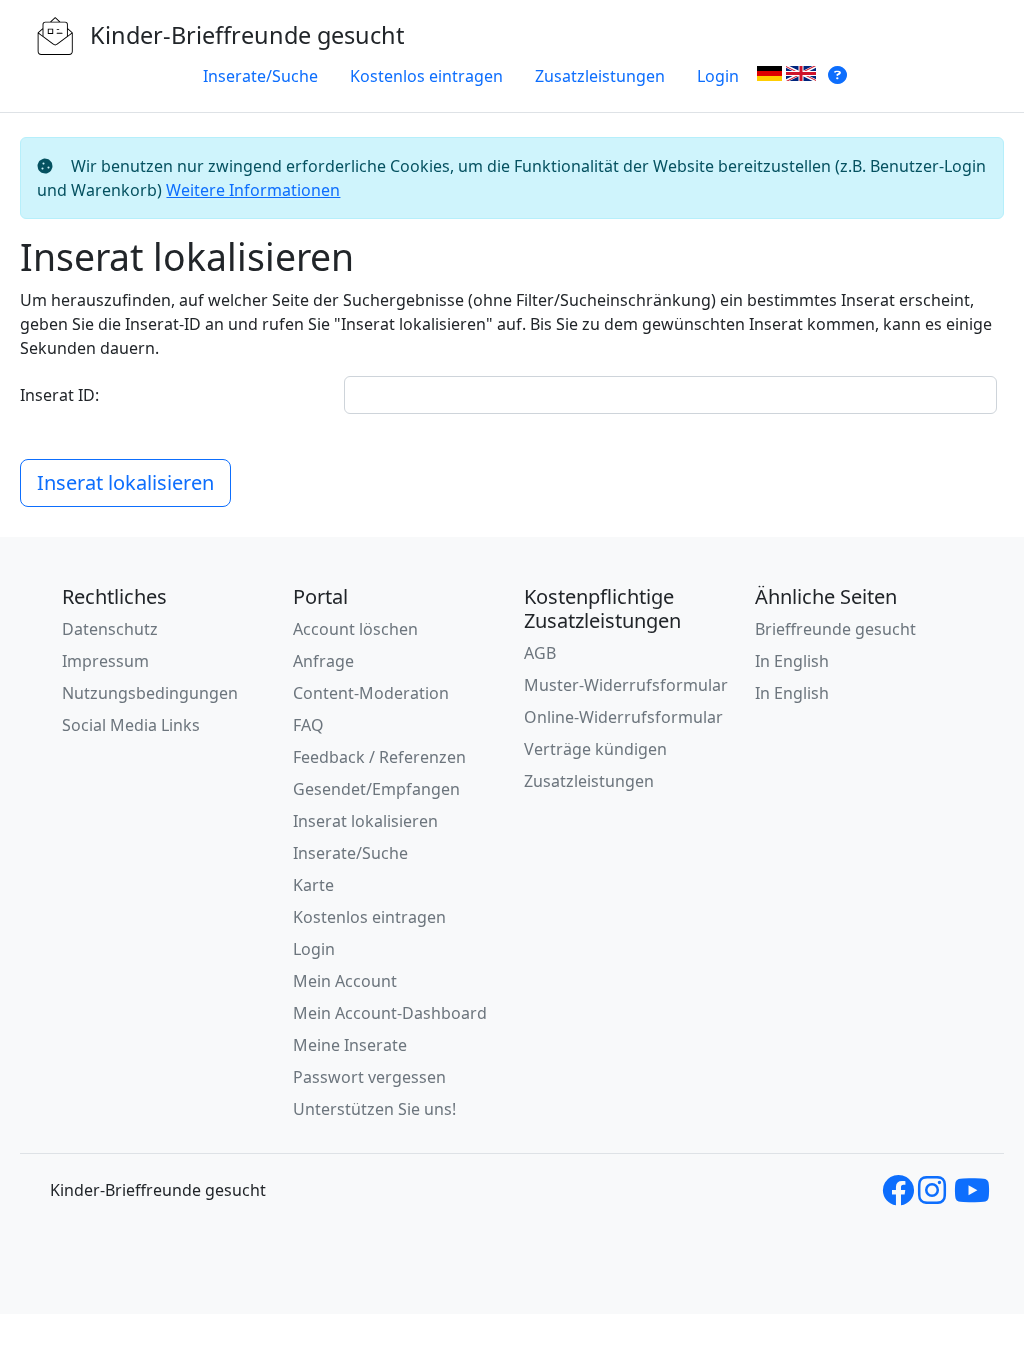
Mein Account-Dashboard (390, 1013)
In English (792, 661)
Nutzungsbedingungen (150, 693)
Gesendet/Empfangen (376, 789)
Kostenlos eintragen (426, 76)
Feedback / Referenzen (379, 757)
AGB (540, 653)
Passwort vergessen (369, 1077)
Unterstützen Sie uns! (374, 1109)
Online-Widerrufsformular (623, 717)
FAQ (308, 725)
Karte (313, 885)
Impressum (105, 661)
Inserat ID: (59, 395)
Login (718, 76)
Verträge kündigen (595, 749)
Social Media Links (131, 725)
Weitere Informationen (253, 190)
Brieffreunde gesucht (835, 629)
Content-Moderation (371, 693)
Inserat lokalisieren (125, 482)
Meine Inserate (350, 1045)
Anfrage (323, 661)
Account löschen (355, 629)
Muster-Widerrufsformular (626, 685)
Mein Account (345, 981)
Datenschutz (110, 629)
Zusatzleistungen (600, 76)
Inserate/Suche (260, 76)
